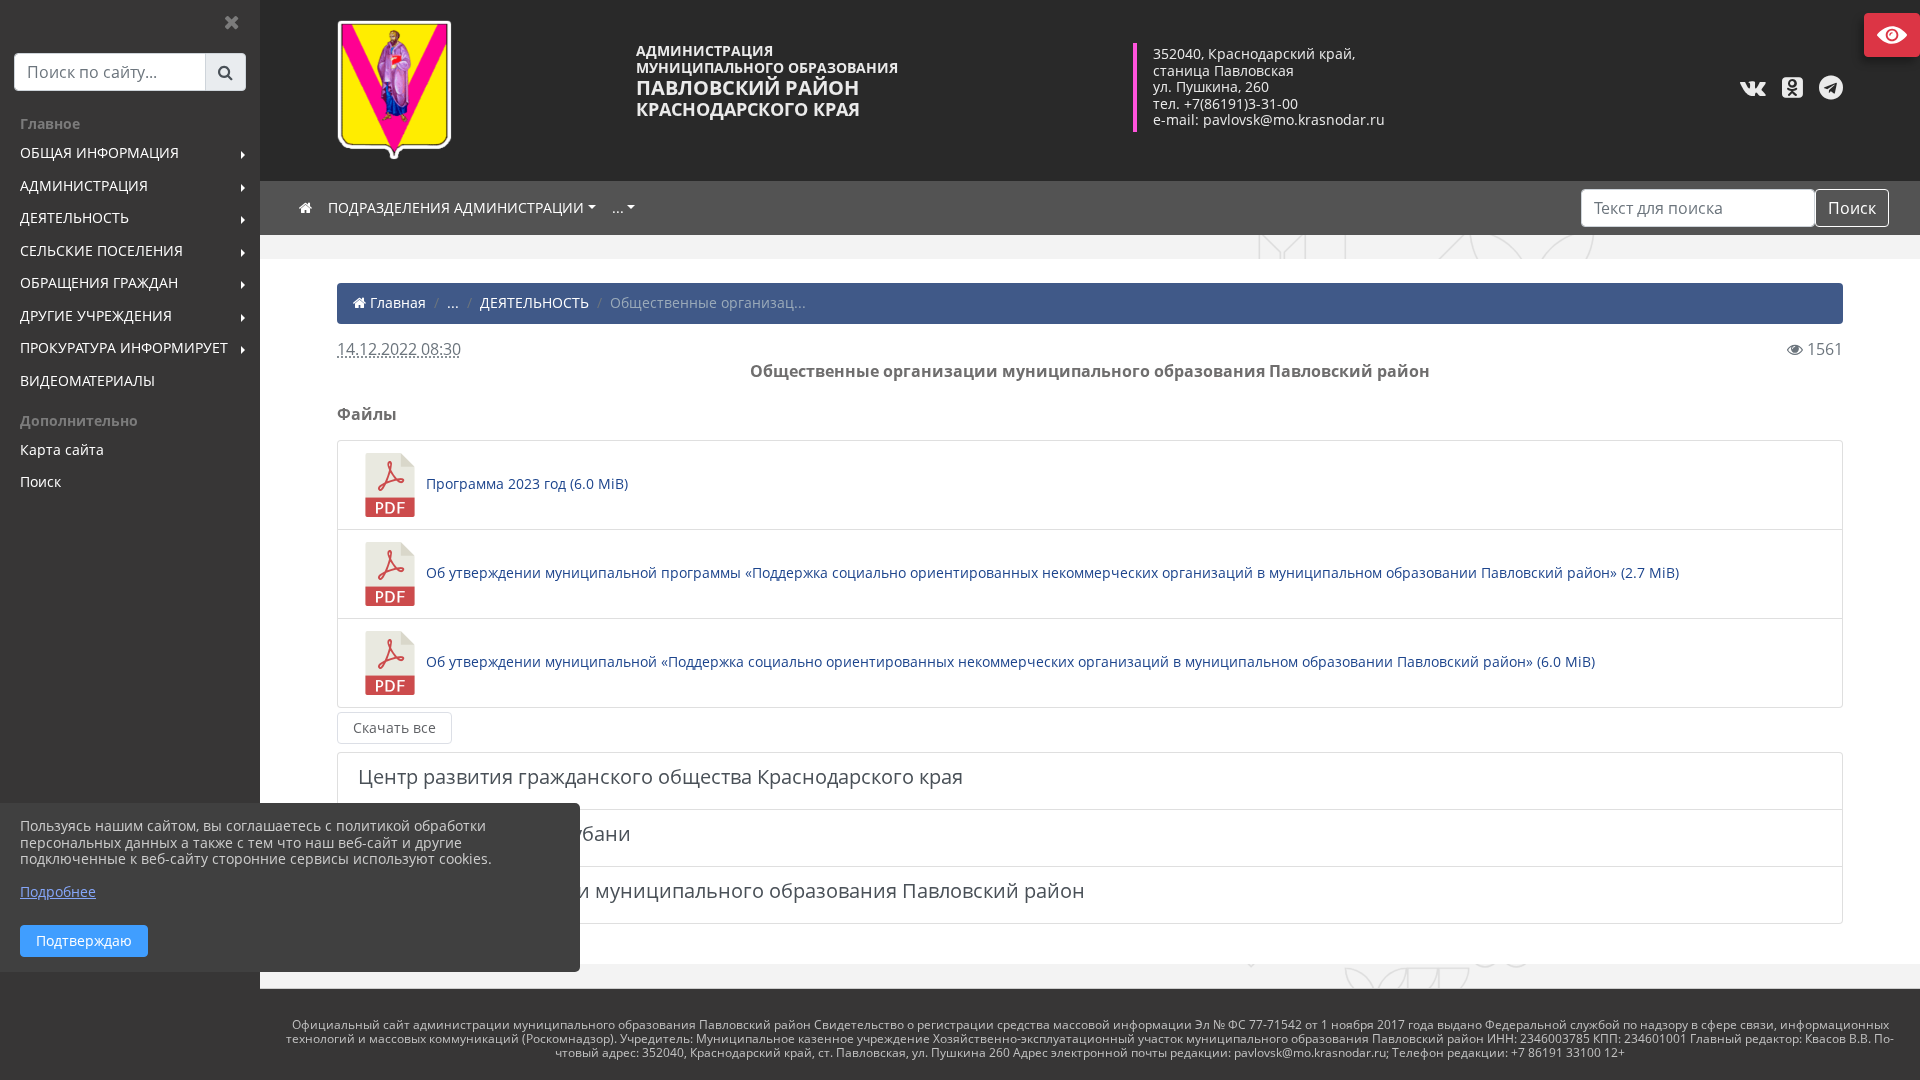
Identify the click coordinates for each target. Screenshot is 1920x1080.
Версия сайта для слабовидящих (1892, 35)
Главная (396, 302)
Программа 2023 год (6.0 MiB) (525, 483)
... (618, 207)
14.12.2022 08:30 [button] (399, 349)
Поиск (1852, 208)
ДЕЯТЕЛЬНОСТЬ (534, 302)
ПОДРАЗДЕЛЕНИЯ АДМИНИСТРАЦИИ (456, 207)
